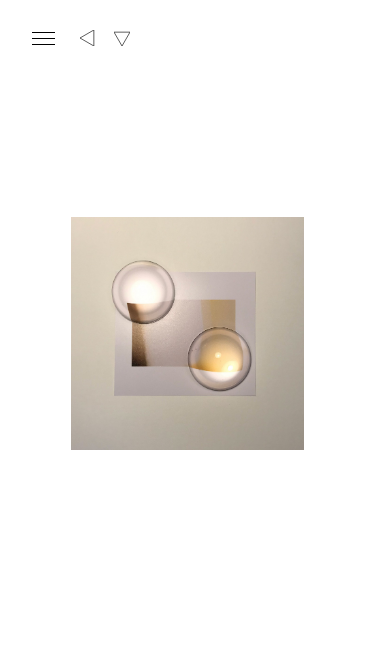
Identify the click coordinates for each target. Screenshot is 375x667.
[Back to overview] (88, 38)
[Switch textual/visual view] (122, 38)
